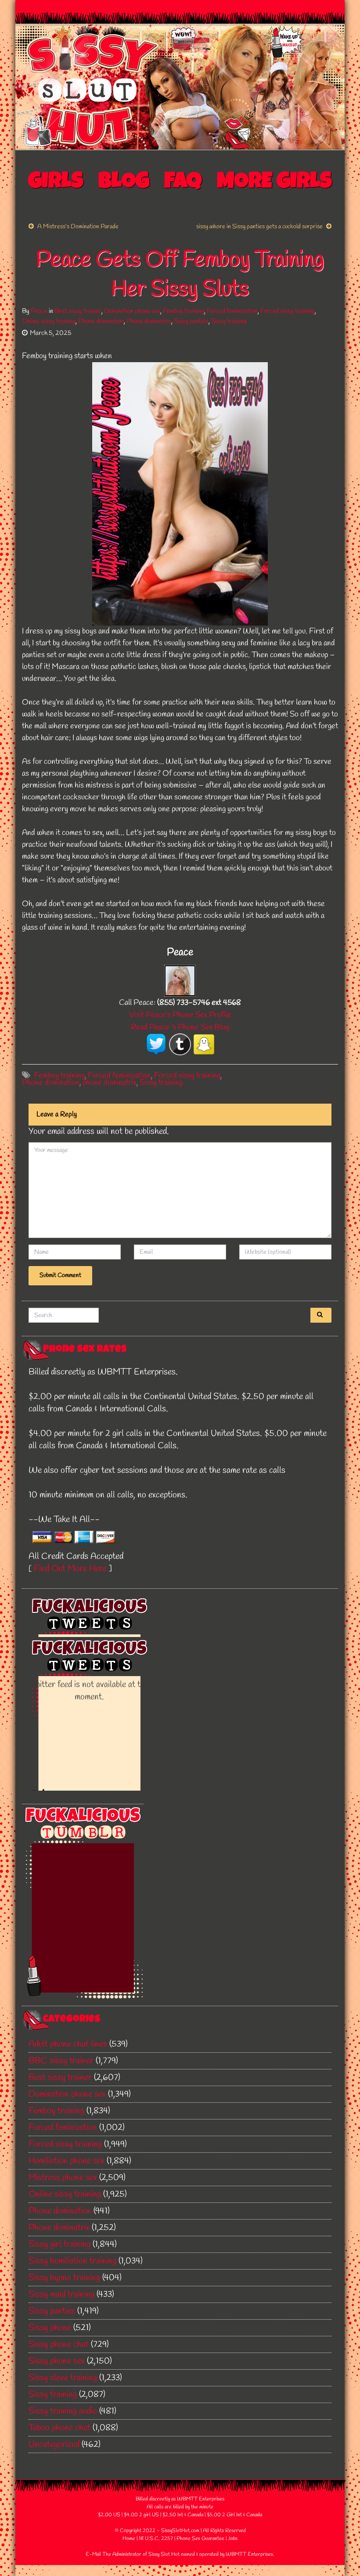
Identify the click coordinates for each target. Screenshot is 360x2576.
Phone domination (101, 321)
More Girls (274, 183)
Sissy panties (191, 321)
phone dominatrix (110, 1083)
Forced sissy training (288, 311)
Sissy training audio (63, 2411)
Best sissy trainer (78, 311)
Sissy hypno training (64, 2278)
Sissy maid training (61, 2294)
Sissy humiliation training (72, 2261)
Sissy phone (50, 2328)
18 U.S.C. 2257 (156, 2539)
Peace (39, 311)
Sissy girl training (59, 2244)
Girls (56, 183)
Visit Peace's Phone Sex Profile (180, 1015)
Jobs (233, 2539)
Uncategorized (54, 2445)
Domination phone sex (132, 311)
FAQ (183, 183)
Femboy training (184, 311)
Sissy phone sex (57, 2361)
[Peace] (180, 980)
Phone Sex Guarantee (200, 2539)
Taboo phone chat (59, 2428)
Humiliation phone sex (67, 2161)
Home (129, 2539)
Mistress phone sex (63, 2178)
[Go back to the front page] (180, 87)
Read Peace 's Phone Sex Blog (180, 1027)
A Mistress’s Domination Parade (78, 227)
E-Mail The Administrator (113, 2554)
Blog (124, 183)
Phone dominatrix (149, 321)
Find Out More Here (70, 1569)
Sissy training (229, 321)
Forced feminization (232, 311)
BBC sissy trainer (61, 2061)
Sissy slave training (63, 2378)
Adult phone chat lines (68, 2044)
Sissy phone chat (59, 2344)
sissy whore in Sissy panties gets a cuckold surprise (259, 227)
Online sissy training (49, 321)
